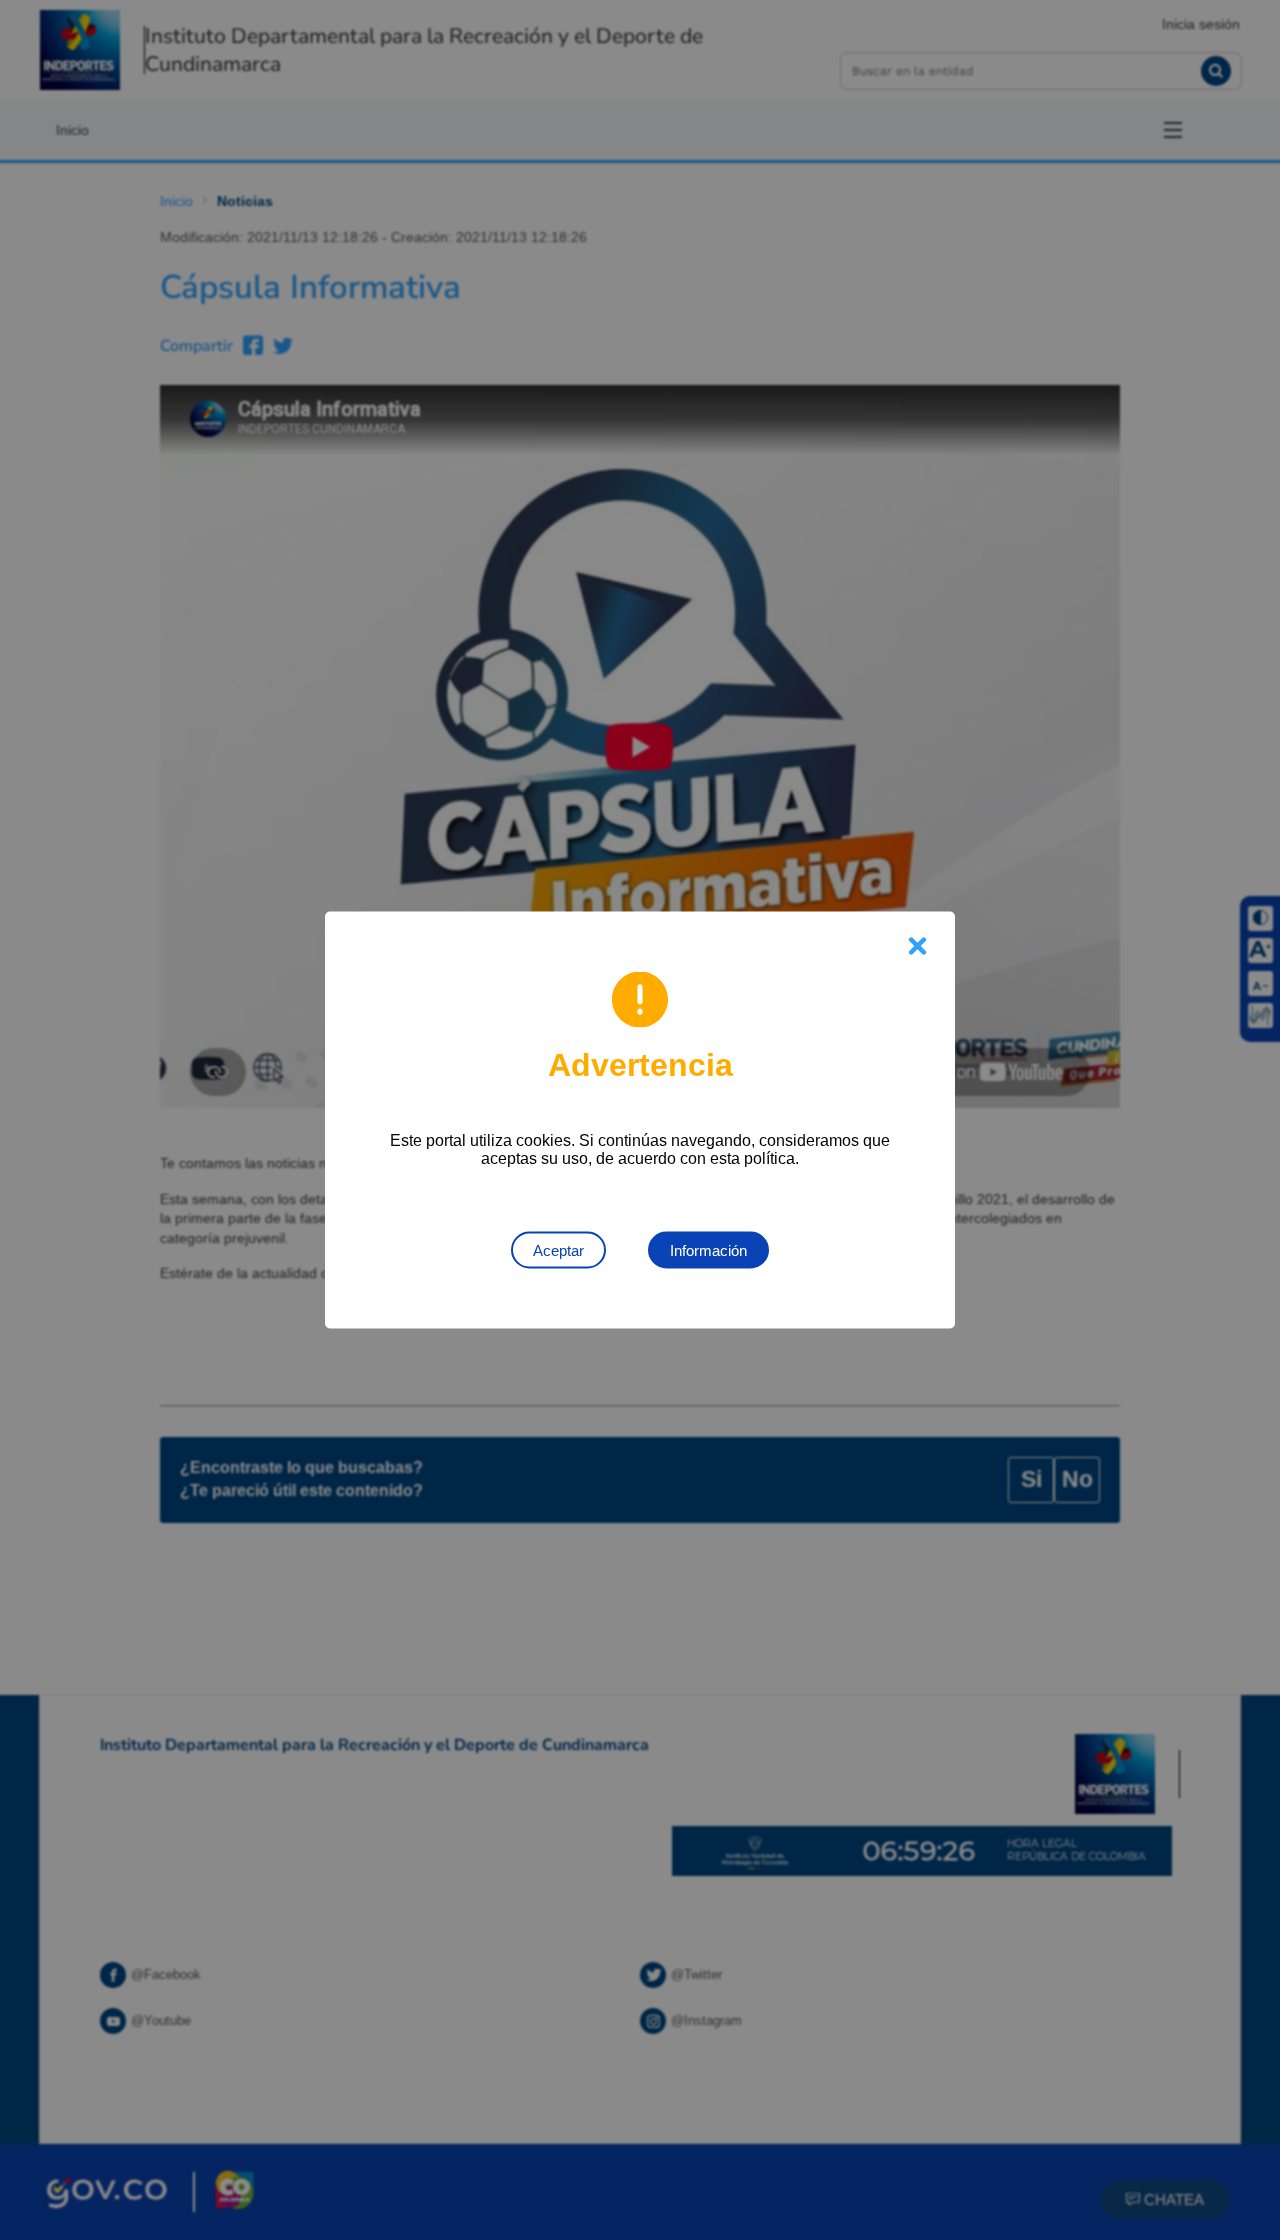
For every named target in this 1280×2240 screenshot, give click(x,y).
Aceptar (558, 1250)
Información (708, 1250)
